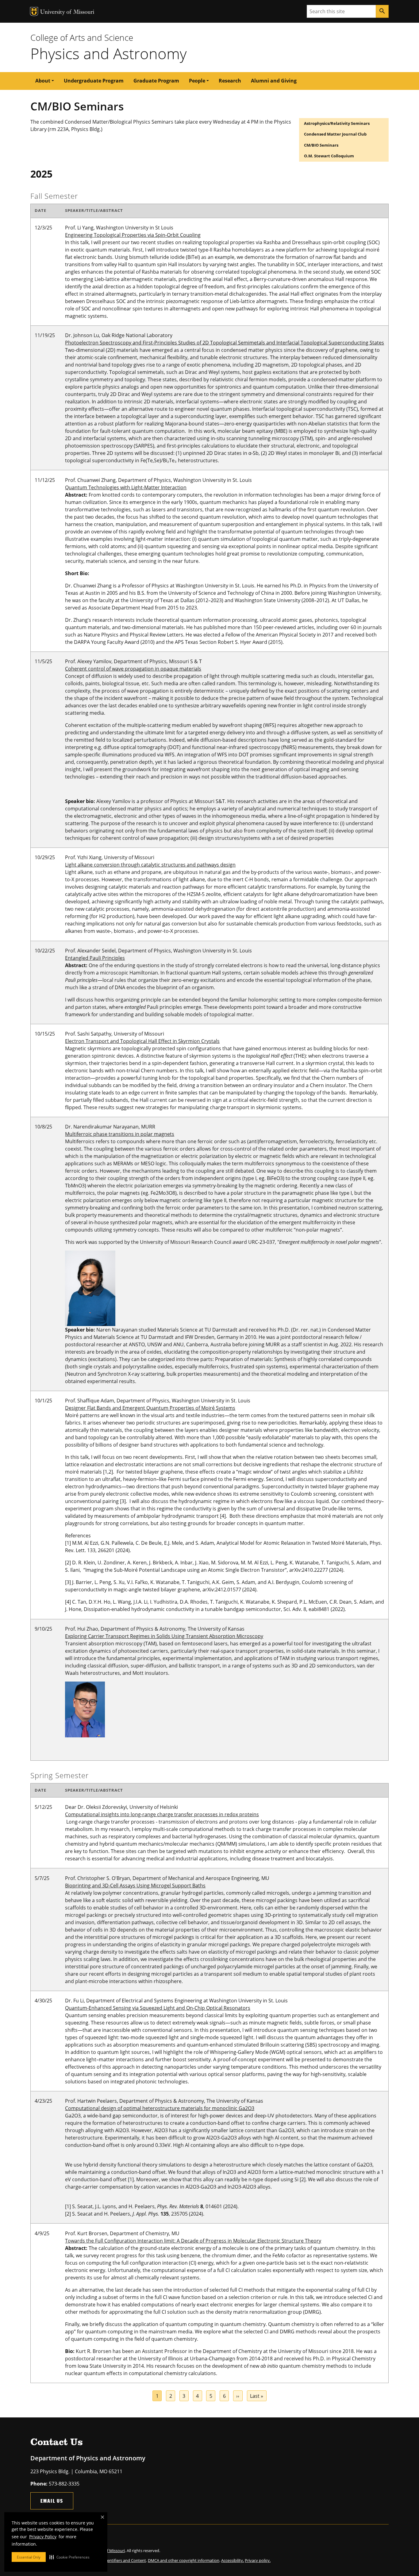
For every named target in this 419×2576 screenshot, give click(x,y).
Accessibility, (233, 2560)
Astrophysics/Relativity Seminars (337, 123)
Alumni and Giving (274, 81)
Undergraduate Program (94, 81)
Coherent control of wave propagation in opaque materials (133, 669)
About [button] (43, 81)
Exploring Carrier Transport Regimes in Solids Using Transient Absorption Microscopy (164, 1636)
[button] (69, 2557)
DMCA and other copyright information (184, 2560)
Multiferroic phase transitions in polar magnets (120, 1134)
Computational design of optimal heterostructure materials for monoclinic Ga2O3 (160, 2108)
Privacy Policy (43, 2537)
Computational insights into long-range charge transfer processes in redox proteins (162, 1814)
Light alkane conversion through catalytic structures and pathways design (150, 865)
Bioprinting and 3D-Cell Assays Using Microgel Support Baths (135, 1886)
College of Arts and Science (82, 37)
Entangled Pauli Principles (95, 958)
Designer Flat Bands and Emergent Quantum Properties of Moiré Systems (150, 1408)
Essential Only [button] (29, 2557)
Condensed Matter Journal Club (335, 134)
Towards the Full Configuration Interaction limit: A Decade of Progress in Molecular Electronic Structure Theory (193, 2241)
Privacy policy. (258, 2560)
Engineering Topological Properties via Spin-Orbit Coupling (133, 235)
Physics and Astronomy (108, 53)
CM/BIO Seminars (321, 145)
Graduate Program (156, 81)
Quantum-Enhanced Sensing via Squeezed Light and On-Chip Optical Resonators (158, 2008)
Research (230, 81)
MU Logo (34, 12)
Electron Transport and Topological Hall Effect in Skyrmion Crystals (142, 1041)
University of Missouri (67, 12)
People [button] (197, 81)
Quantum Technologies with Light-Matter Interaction (126, 487)
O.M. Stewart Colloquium (329, 156)
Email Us (52, 2501)
